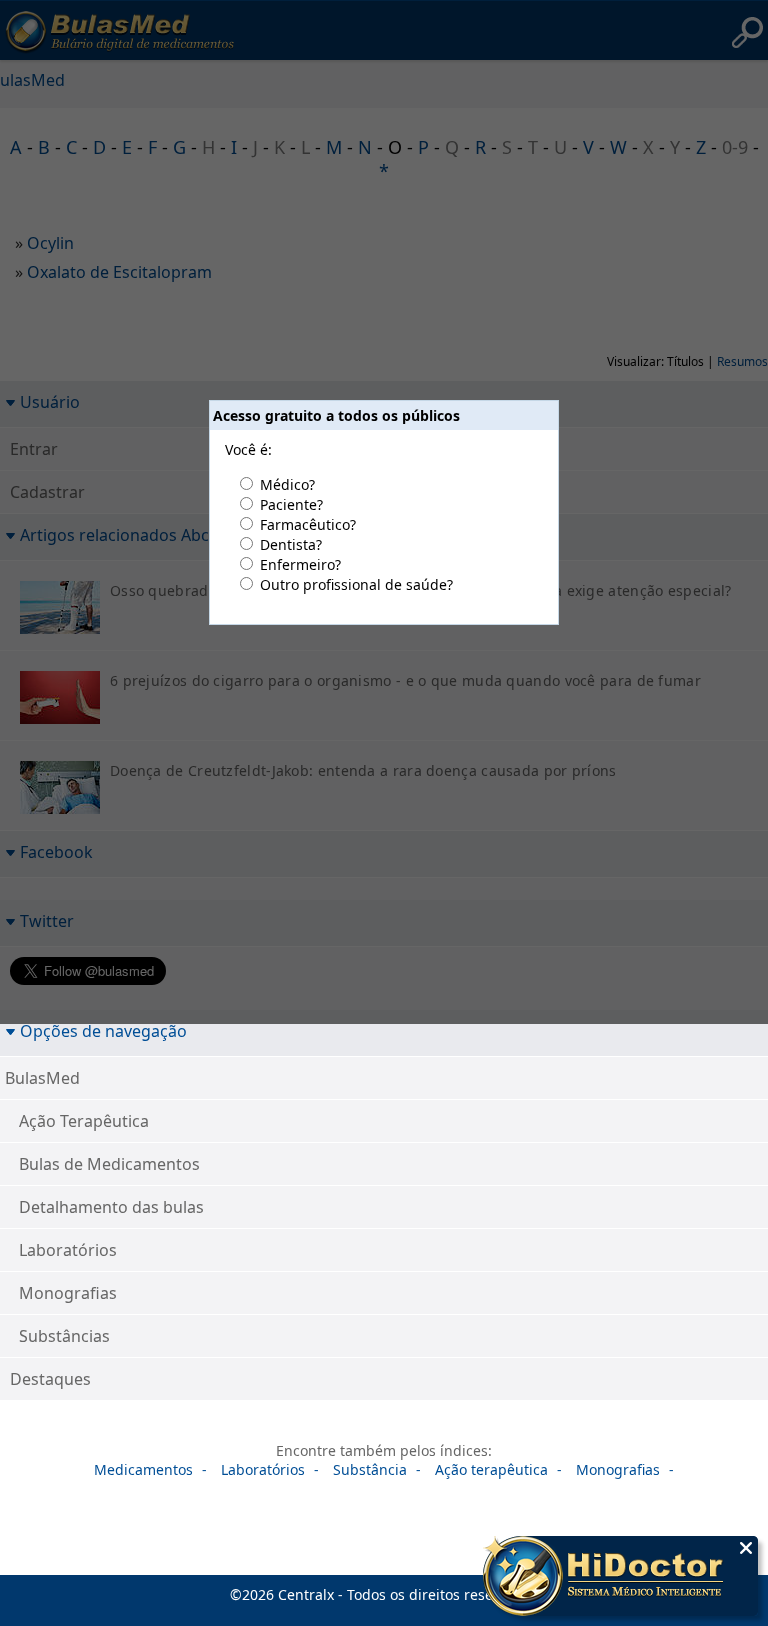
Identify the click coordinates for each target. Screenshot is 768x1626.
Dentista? (291, 544)
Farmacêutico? (308, 524)
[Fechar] (746, 1548)
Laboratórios (68, 1250)
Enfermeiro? (300, 564)
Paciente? (291, 504)
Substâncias (64, 1336)
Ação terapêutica (491, 1469)
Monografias (68, 1293)
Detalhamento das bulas (111, 1207)
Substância (370, 1469)
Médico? (287, 484)
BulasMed (42, 1078)
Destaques (50, 1379)
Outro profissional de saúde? (356, 584)
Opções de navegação (103, 1030)
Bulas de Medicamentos (109, 1164)
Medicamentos (143, 1469)
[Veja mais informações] (620, 1578)
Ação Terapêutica (84, 1121)
